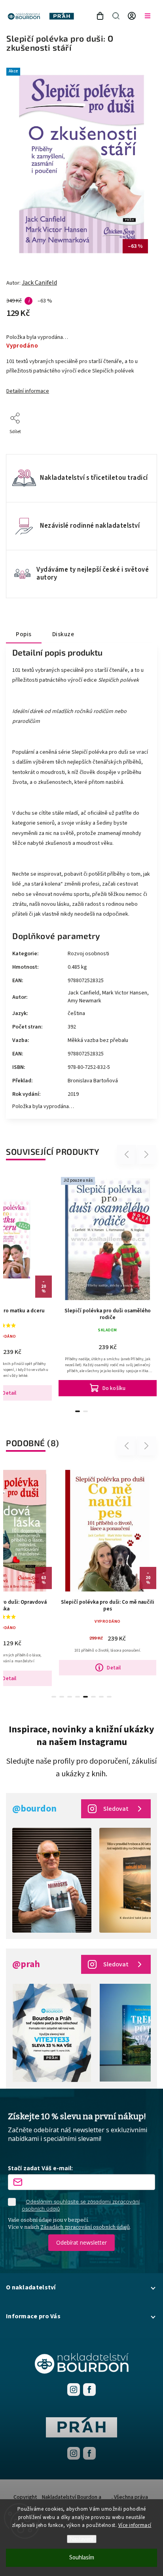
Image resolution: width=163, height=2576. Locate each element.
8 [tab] (109, 1697)
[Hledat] (116, 16)
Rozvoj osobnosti (88, 954)
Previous (128, 1155)
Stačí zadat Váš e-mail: (40, 2168)
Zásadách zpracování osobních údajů (85, 2227)
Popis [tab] (24, 634)
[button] (81, 2287)
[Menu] (148, 16)
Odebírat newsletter (81, 2242)
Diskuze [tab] (63, 634)
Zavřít (138, 442)
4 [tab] (78, 1697)
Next (147, 1155)
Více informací (135, 2525)
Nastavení (82, 2539)
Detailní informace (28, 391)
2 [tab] (85, 1411)
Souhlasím (82, 2558)
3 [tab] (70, 1697)
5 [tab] (85, 1697)
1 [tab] (78, 1411)
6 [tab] (93, 1697)
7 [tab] (101, 1697)
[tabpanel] (108, 1285)
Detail (114, 1668)
